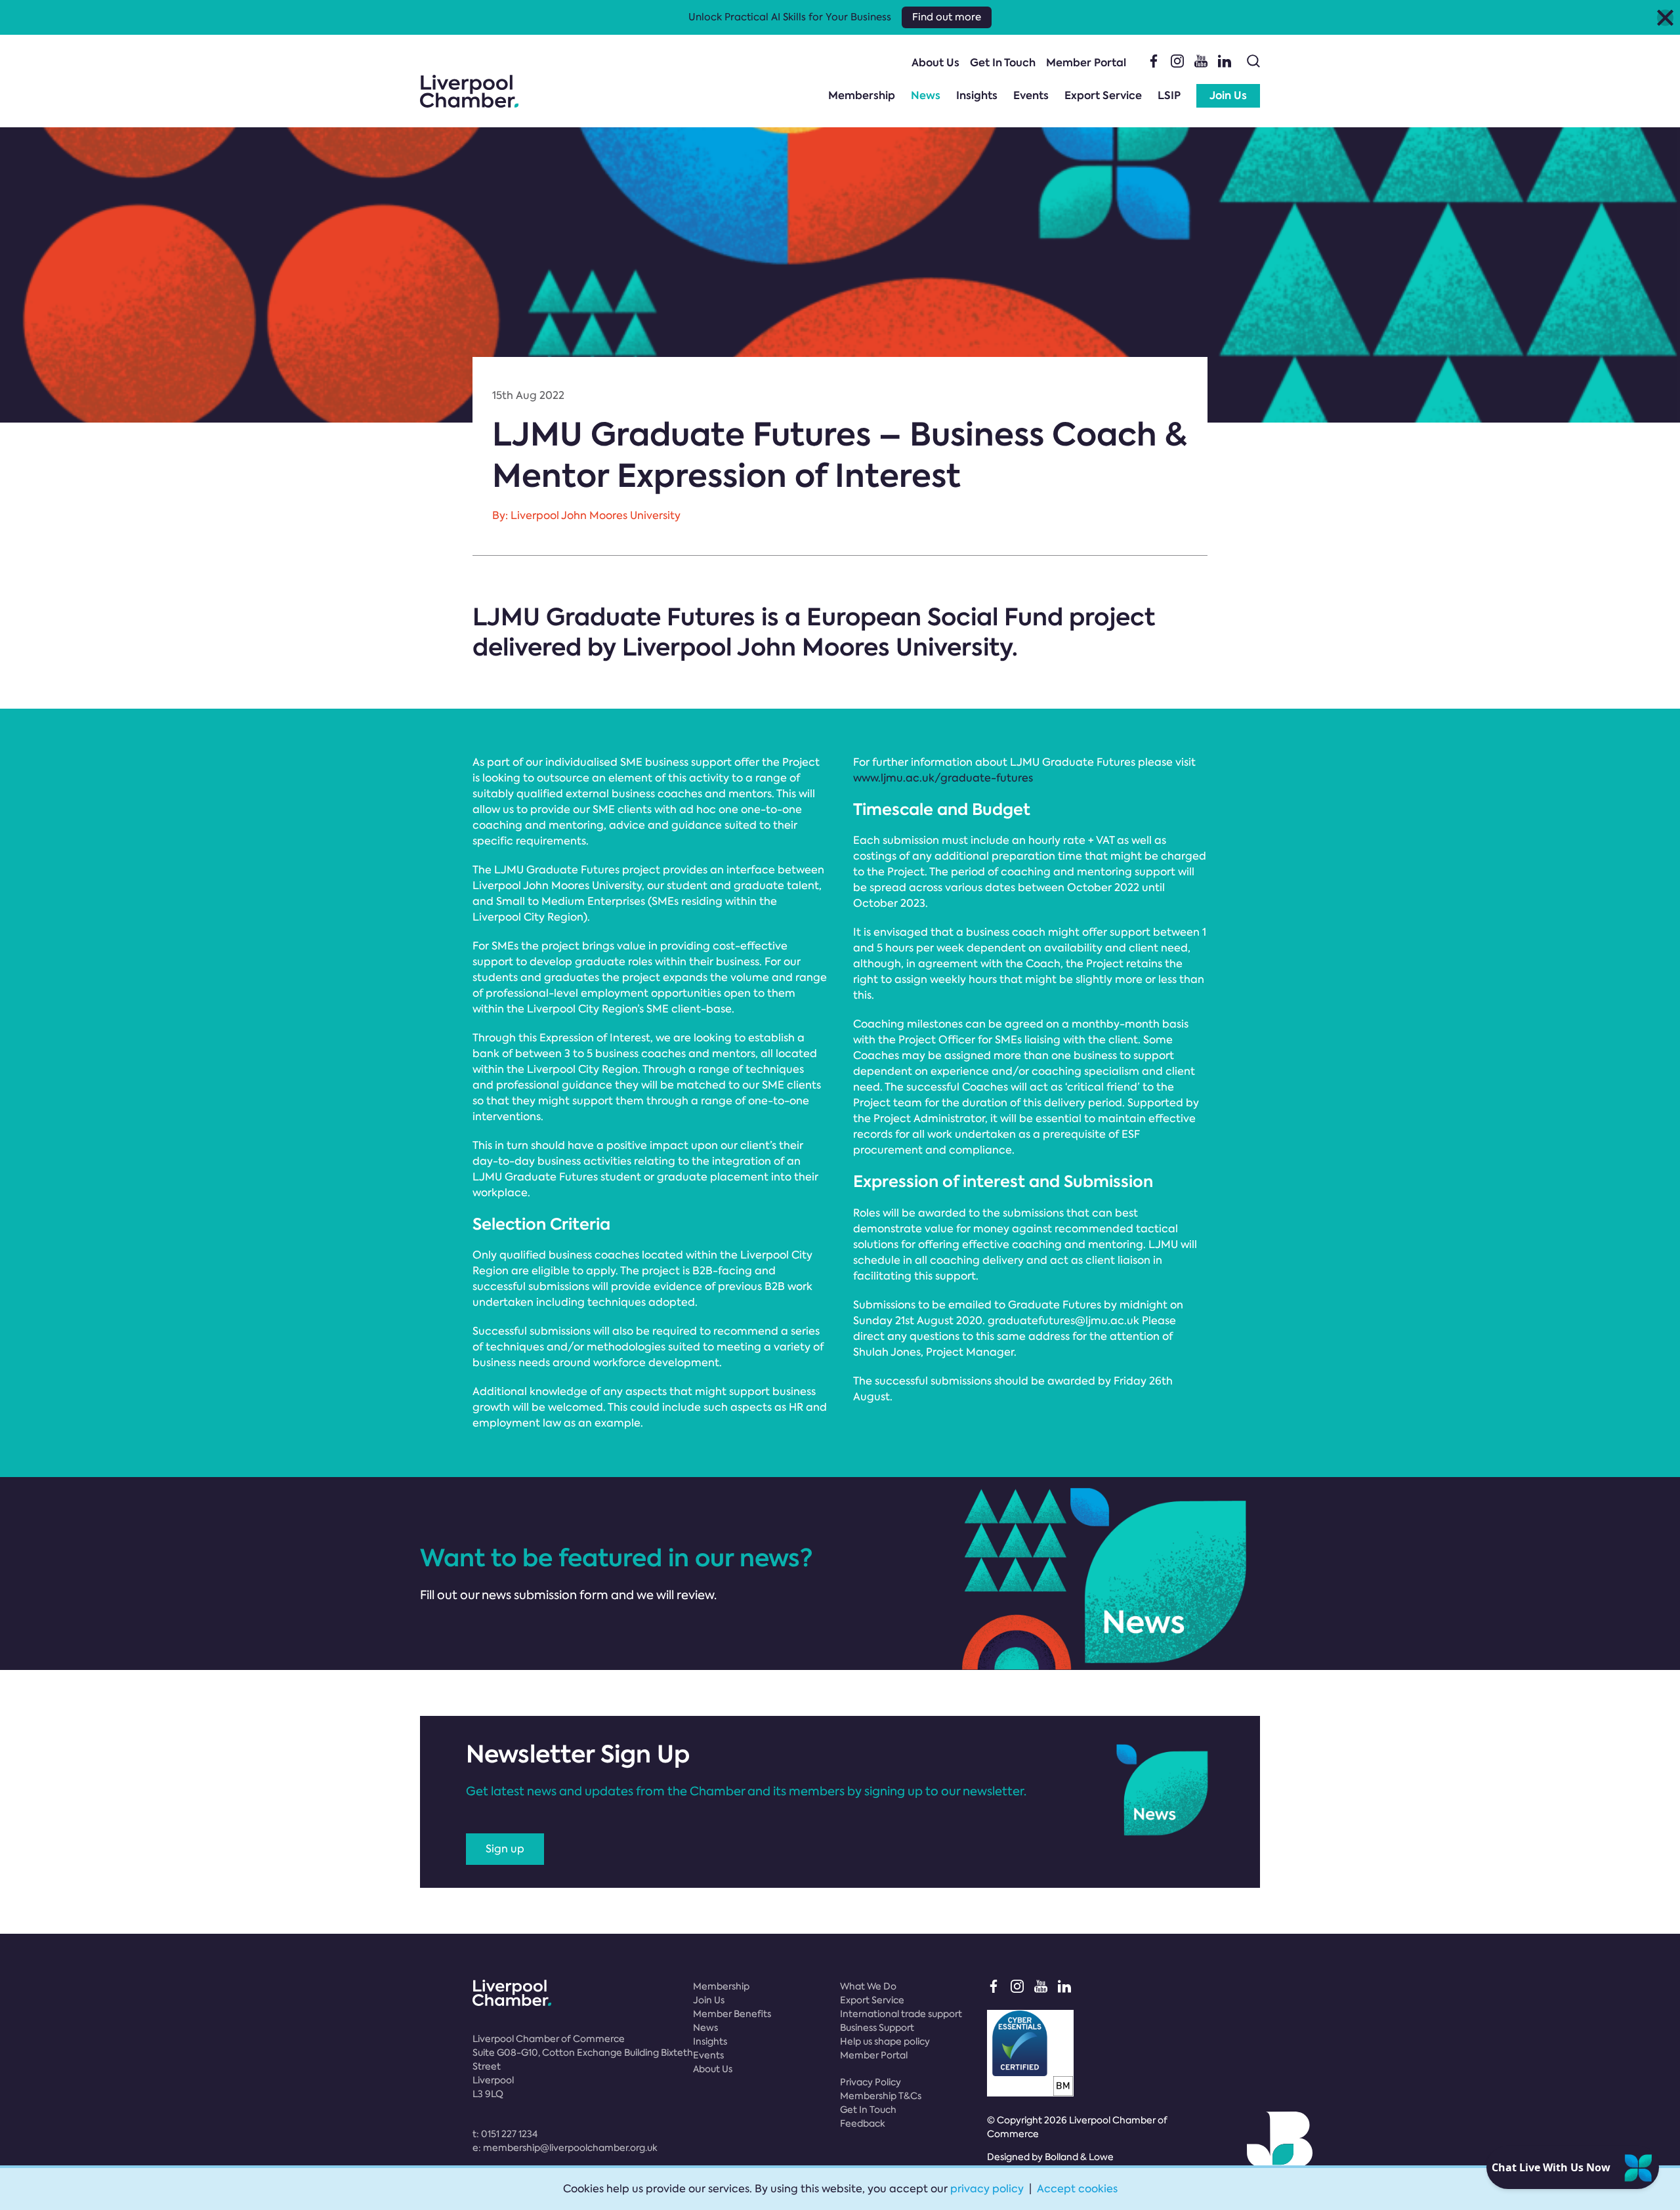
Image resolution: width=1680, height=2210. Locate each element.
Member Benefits (732, 2014)
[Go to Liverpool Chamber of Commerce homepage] (469, 91)
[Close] (1665, 17)
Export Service (1103, 95)
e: (565, 2148)
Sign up (505, 1849)
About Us (935, 63)
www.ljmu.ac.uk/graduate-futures (943, 778)
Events (1031, 95)
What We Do (868, 1986)
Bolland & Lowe (1079, 2157)
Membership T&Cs (881, 2096)
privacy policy (987, 2189)
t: (505, 2134)
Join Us (1228, 95)
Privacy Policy (871, 2082)
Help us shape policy (885, 2041)
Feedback (863, 2123)
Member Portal (1086, 63)
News (926, 95)
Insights (977, 95)
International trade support (901, 2014)
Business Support (877, 2028)
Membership (862, 95)
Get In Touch (1003, 63)
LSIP (1169, 95)
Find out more (947, 17)
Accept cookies (1077, 2189)
